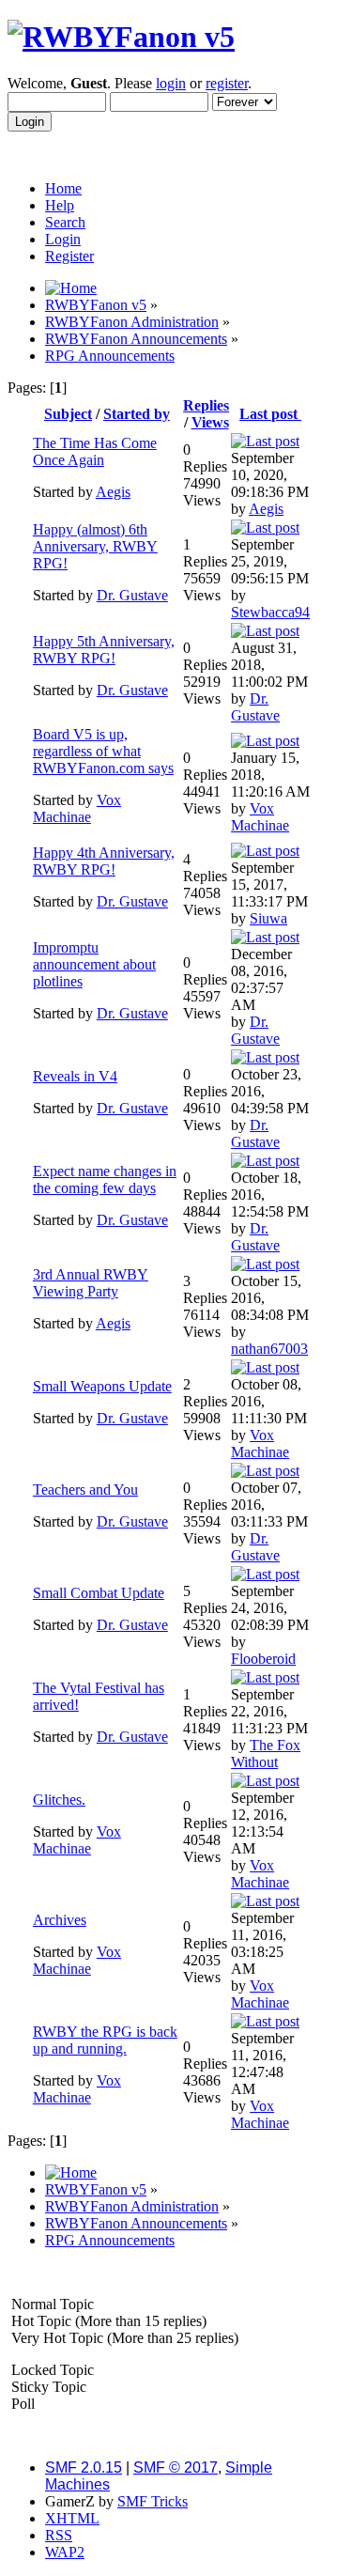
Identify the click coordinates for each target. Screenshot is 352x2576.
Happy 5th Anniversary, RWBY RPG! (104, 650)
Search (65, 222)
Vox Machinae (77, 808)
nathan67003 (269, 1349)
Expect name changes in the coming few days (105, 1179)
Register (69, 256)
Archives (60, 1920)
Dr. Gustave (132, 595)
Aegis (113, 492)
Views (210, 422)
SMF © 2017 (176, 2467)
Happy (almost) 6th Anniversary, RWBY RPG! (95, 546)
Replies (206, 405)
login (171, 83)
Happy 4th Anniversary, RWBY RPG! (104, 861)
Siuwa (268, 918)
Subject (68, 414)
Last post (270, 414)
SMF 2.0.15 (84, 2467)
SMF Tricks (153, 2501)
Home (63, 188)
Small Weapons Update (102, 1386)
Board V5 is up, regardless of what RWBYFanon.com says (103, 751)
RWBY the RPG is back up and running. (105, 2040)
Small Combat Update (99, 1593)
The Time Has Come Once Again (95, 451)
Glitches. (59, 1800)
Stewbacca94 (270, 612)
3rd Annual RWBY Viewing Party (91, 1283)
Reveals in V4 (75, 1076)
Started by (137, 414)
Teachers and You (85, 1490)
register (227, 83)
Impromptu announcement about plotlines (94, 964)
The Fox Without (266, 1754)
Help (60, 205)
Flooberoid (263, 1659)
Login (63, 239)
